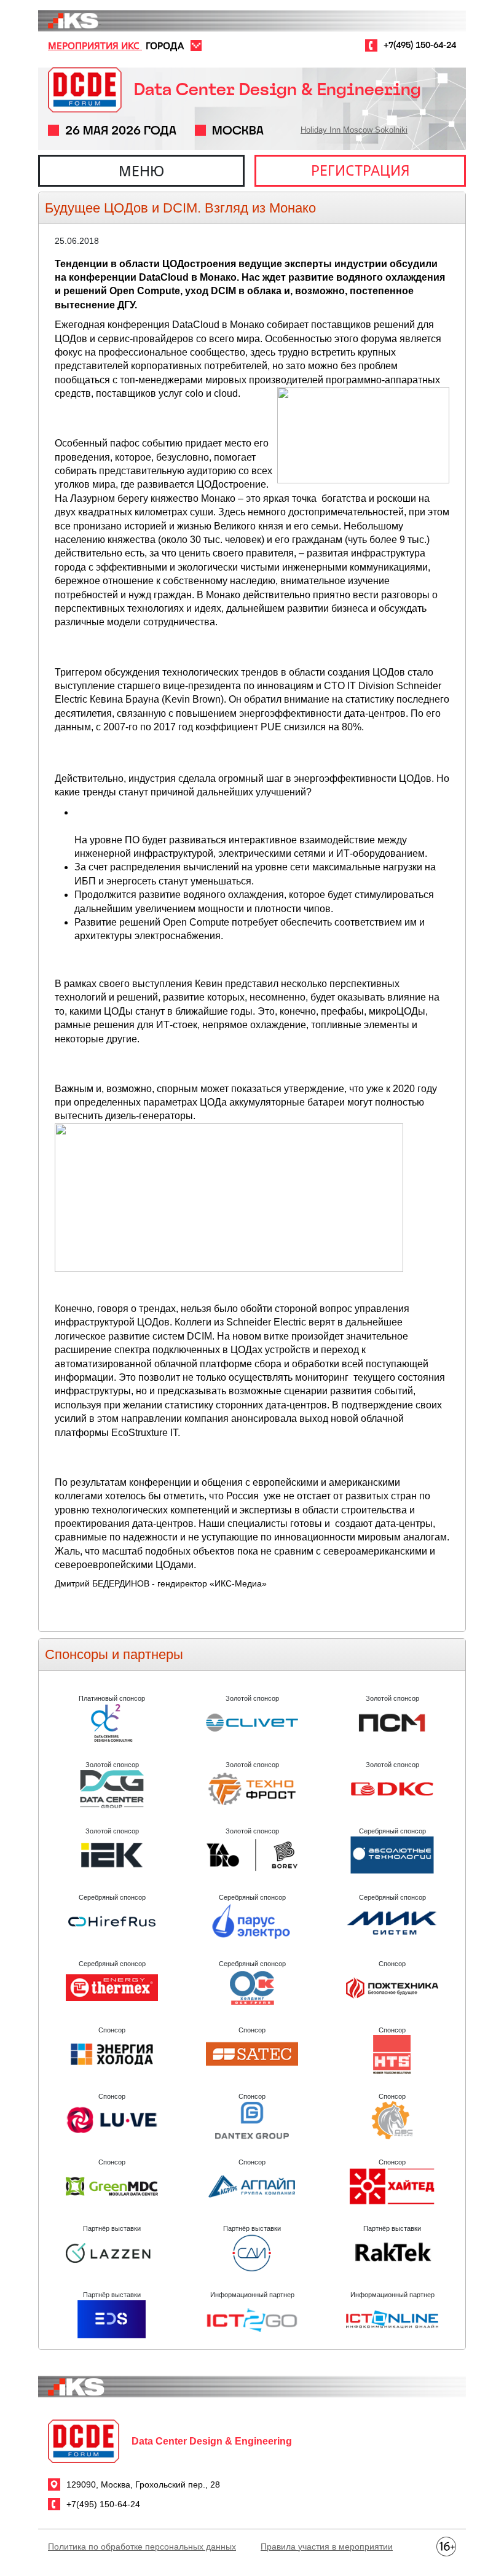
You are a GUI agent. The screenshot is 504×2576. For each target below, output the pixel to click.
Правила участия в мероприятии (327, 2547)
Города (165, 45)
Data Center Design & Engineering (278, 89)
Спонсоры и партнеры (114, 1654)
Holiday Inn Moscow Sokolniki (354, 130)
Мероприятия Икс (95, 45)
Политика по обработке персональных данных (142, 2547)
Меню (141, 171)
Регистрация (360, 170)
